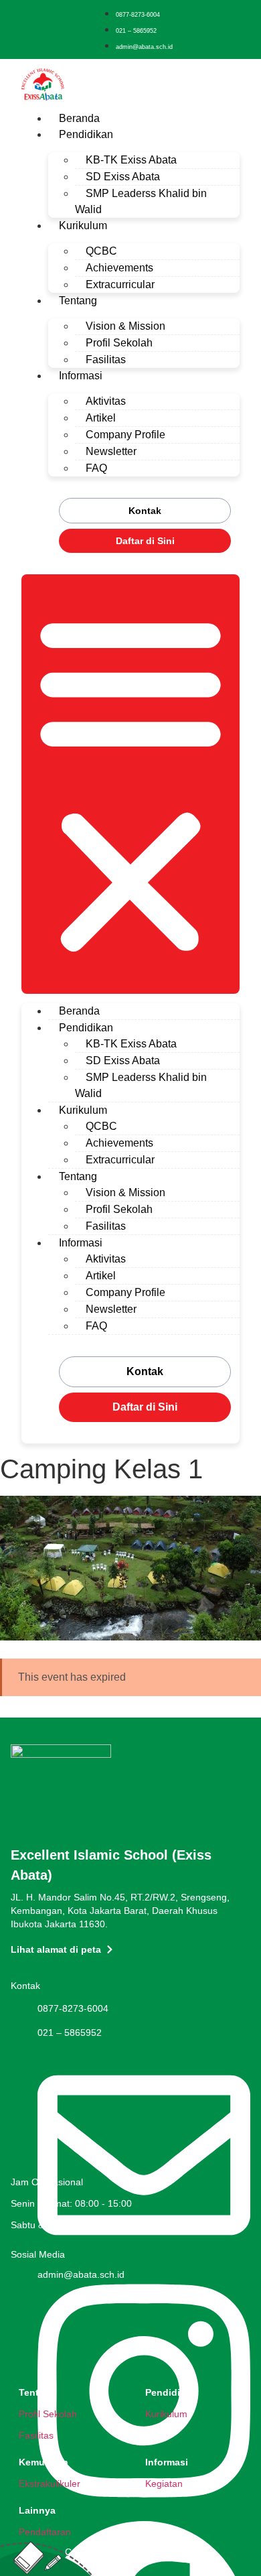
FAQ (96, 468)
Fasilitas (106, 360)
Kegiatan (164, 2484)
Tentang (78, 301)
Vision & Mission (125, 326)
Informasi (81, 376)
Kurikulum (83, 226)
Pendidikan (86, 134)
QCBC (101, 251)
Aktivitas (106, 401)
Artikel (101, 418)
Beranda (79, 118)
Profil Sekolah (119, 343)
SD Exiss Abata (123, 177)
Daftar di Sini (145, 541)
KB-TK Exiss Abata (131, 160)
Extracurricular (120, 284)
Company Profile (125, 435)
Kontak (145, 511)
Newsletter (111, 451)
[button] (130, 784)
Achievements (119, 268)
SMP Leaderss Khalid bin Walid (141, 201)
